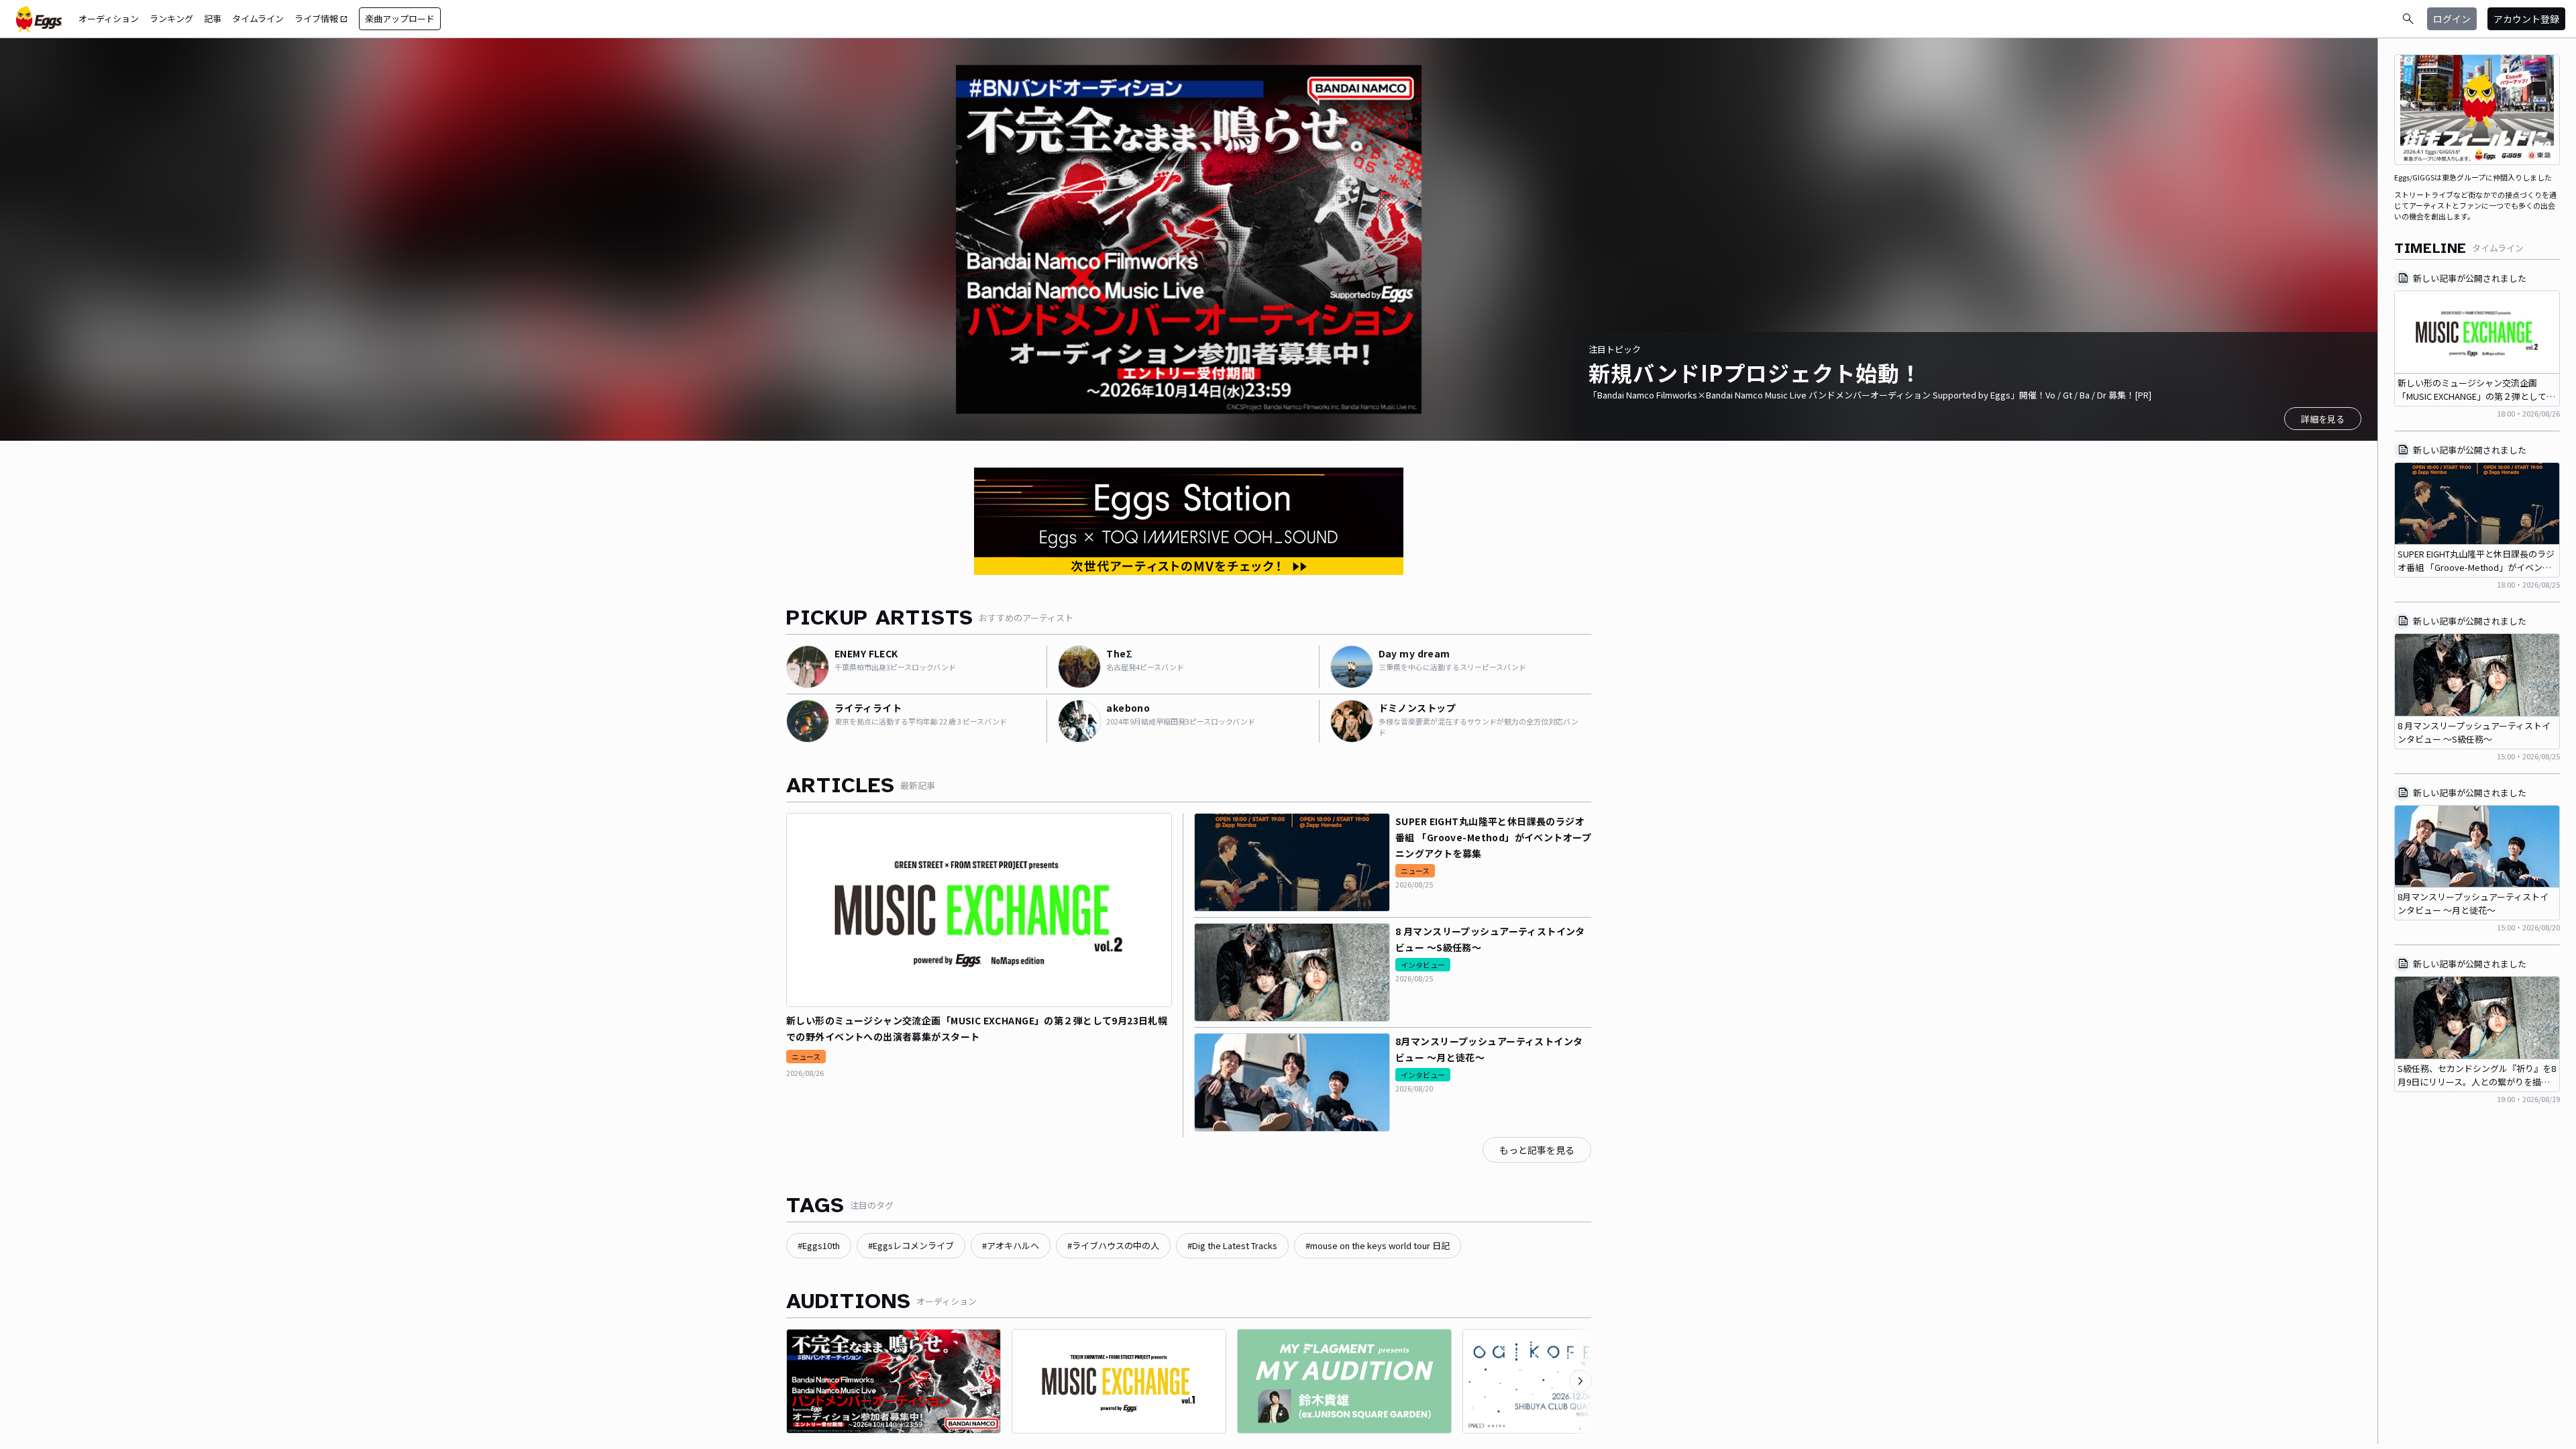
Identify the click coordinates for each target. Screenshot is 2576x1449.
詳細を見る (2323, 419)
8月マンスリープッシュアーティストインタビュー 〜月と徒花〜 (1489, 1049)
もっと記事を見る (1537, 1150)
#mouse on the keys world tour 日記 (1378, 1245)
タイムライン (258, 18)
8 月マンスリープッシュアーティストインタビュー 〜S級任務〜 (1490, 939)
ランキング (171, 18)
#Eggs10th (819, 1245)
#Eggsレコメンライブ (911, 1245)
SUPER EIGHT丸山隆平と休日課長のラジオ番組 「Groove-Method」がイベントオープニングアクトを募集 (1493, 837)
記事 (213, 18)
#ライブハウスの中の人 (1113, 1245)
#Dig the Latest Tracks (1232, 1245)
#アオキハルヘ (1011, 1245)
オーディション (109, 18)
